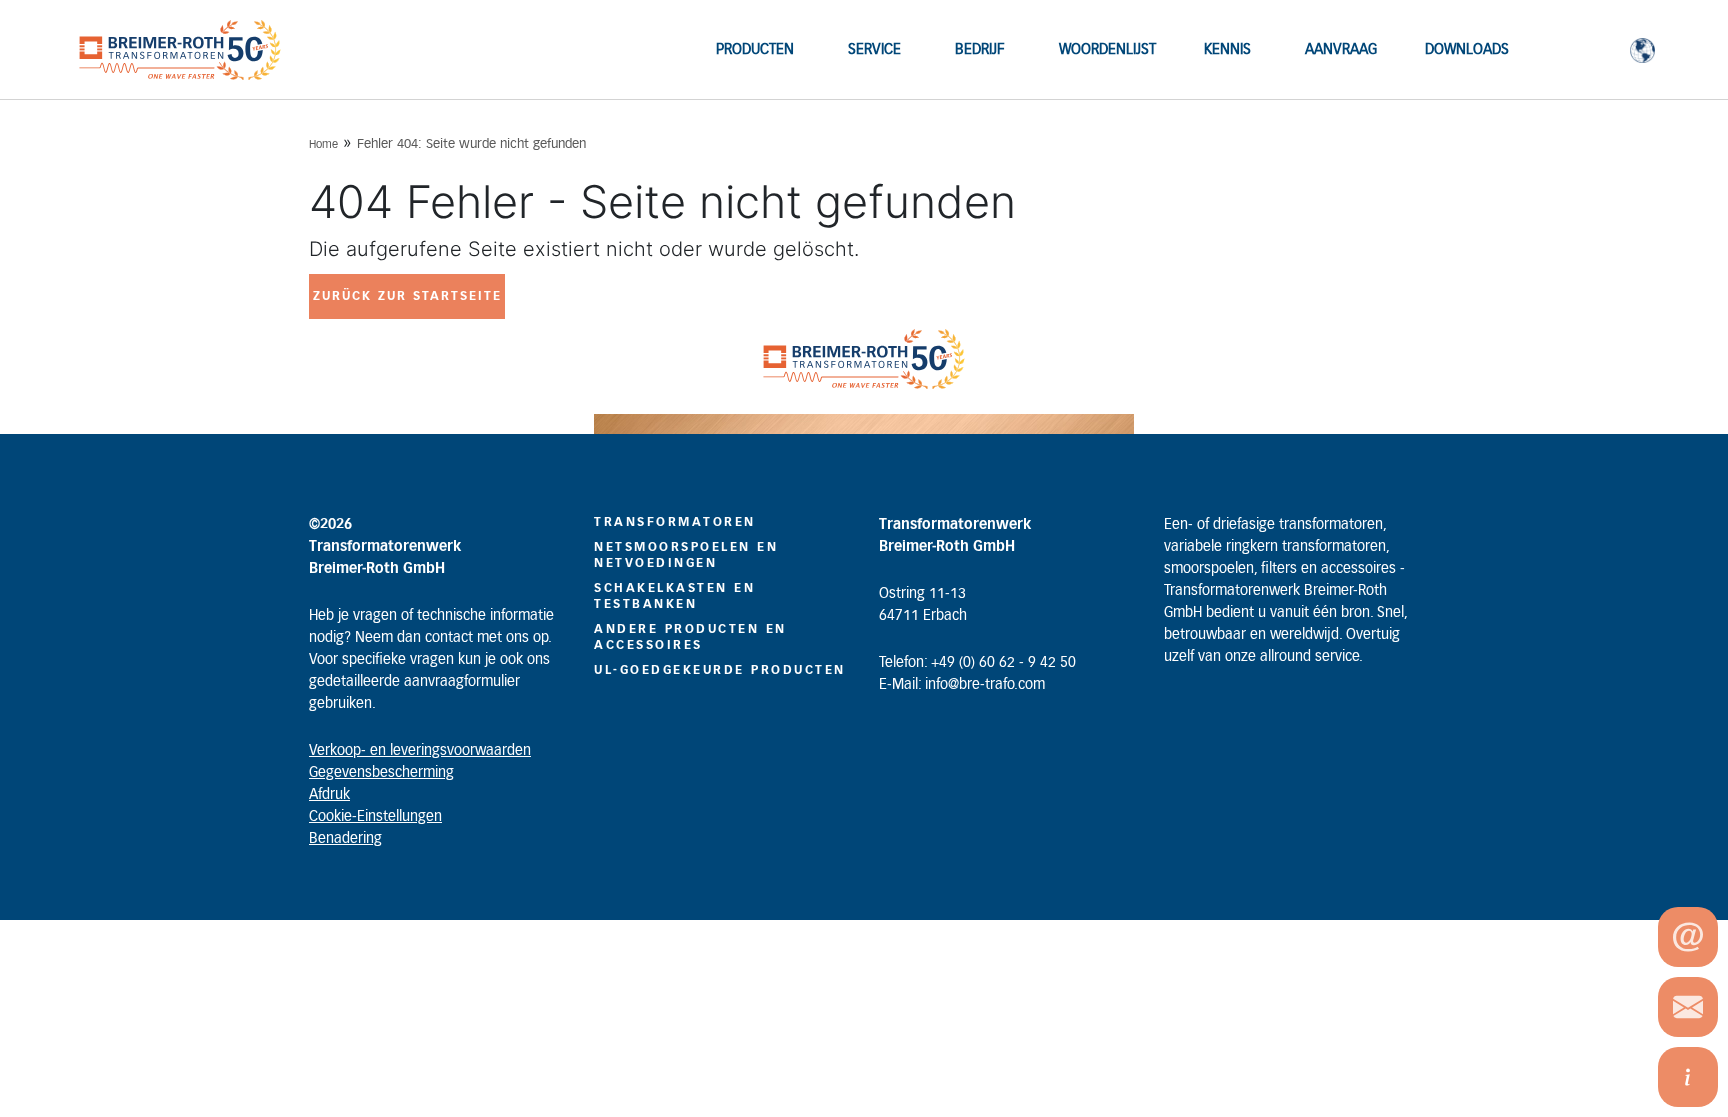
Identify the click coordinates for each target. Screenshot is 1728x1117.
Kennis (1227, 50)
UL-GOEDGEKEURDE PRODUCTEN (720, 670)
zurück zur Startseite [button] (407, 296)
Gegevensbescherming (381, 773)
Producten (755, 50)
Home (323, 144)
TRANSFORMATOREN (675, 522)
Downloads (1467, 50)
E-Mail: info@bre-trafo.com (962, 685)
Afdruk (329, 795)
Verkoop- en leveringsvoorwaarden (420, 751)
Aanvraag (1341, 50)
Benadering (345, 839)
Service (874, 50)
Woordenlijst (1107, 50)
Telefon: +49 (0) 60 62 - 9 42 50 (977, 663)
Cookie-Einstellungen (375, 817)
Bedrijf (980, 50)
